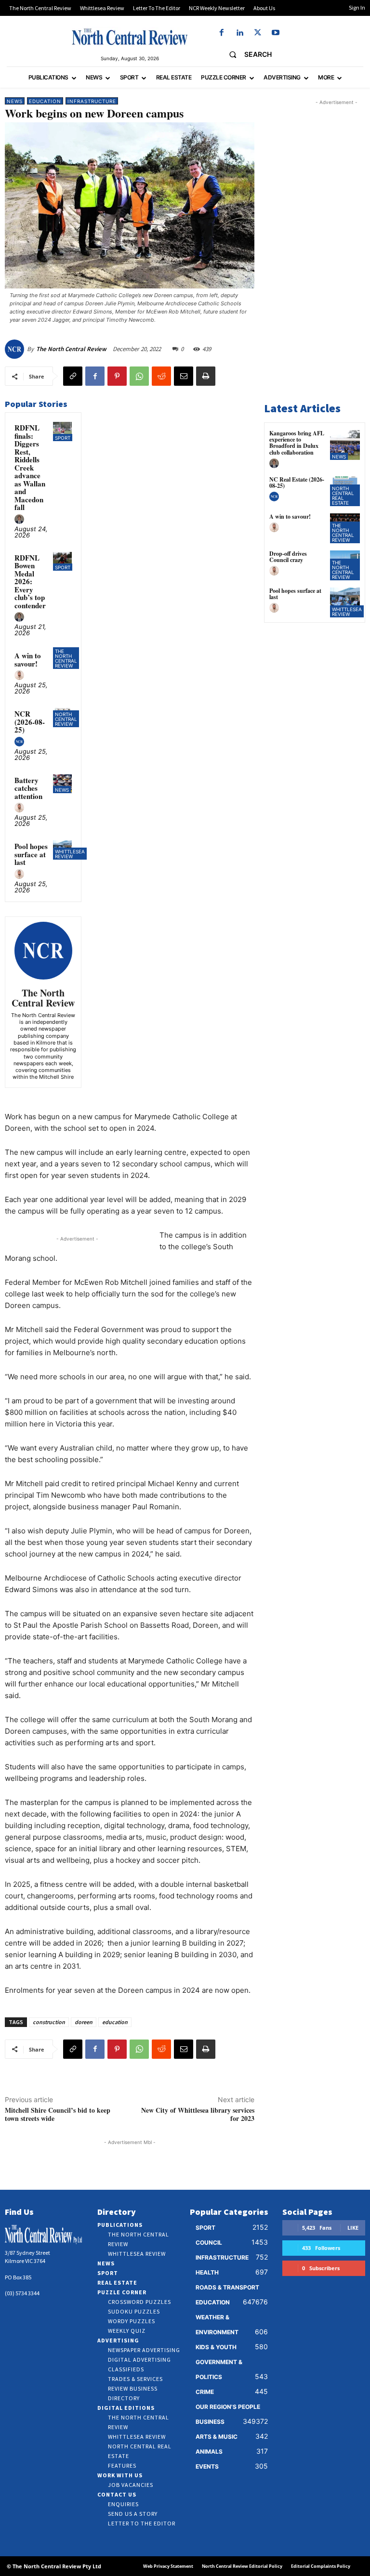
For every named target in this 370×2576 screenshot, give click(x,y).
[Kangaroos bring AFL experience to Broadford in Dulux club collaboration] (345, 445)
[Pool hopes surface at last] (345, 602)
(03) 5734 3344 (22, 2293)
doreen (84, 2022)
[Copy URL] (73, 376)
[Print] (206, 376)
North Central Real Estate (343, 496)
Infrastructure (92, 101)
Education (45, 101)
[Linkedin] (240, 33)
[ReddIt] (161, 376)
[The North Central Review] (16, 349)
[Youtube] (275, 33)
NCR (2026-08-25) (30, 722)
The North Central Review (71, 349)
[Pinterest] (117, 376)
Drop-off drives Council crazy (288, 557)
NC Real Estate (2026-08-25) (297, 483)
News (15, 101)
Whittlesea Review (70, 854)
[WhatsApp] (139, 376)
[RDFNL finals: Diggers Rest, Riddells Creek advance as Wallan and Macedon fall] (62, 431)
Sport (63, 438)
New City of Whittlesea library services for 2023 (198, 2114)
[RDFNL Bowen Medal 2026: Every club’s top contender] (62, 561)
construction (49, 2022)
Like (353, 2228)
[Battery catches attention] (62, 784)
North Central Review (66, 719)
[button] (246, 54)
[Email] (184, 376)
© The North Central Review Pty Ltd (54, 2566)
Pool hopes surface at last (31, 854)
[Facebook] (222, 33)
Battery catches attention (28, 788)
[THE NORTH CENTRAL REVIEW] (130, 37)
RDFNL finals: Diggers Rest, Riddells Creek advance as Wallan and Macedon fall (30, 467)
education (115, 2022)
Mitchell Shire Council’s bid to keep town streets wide (58, 2114)
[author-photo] (21, 520)
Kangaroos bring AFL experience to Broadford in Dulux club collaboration (297, 443)
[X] (258, 33)
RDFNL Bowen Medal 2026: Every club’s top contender (30, 582)
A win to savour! (28, 660)
